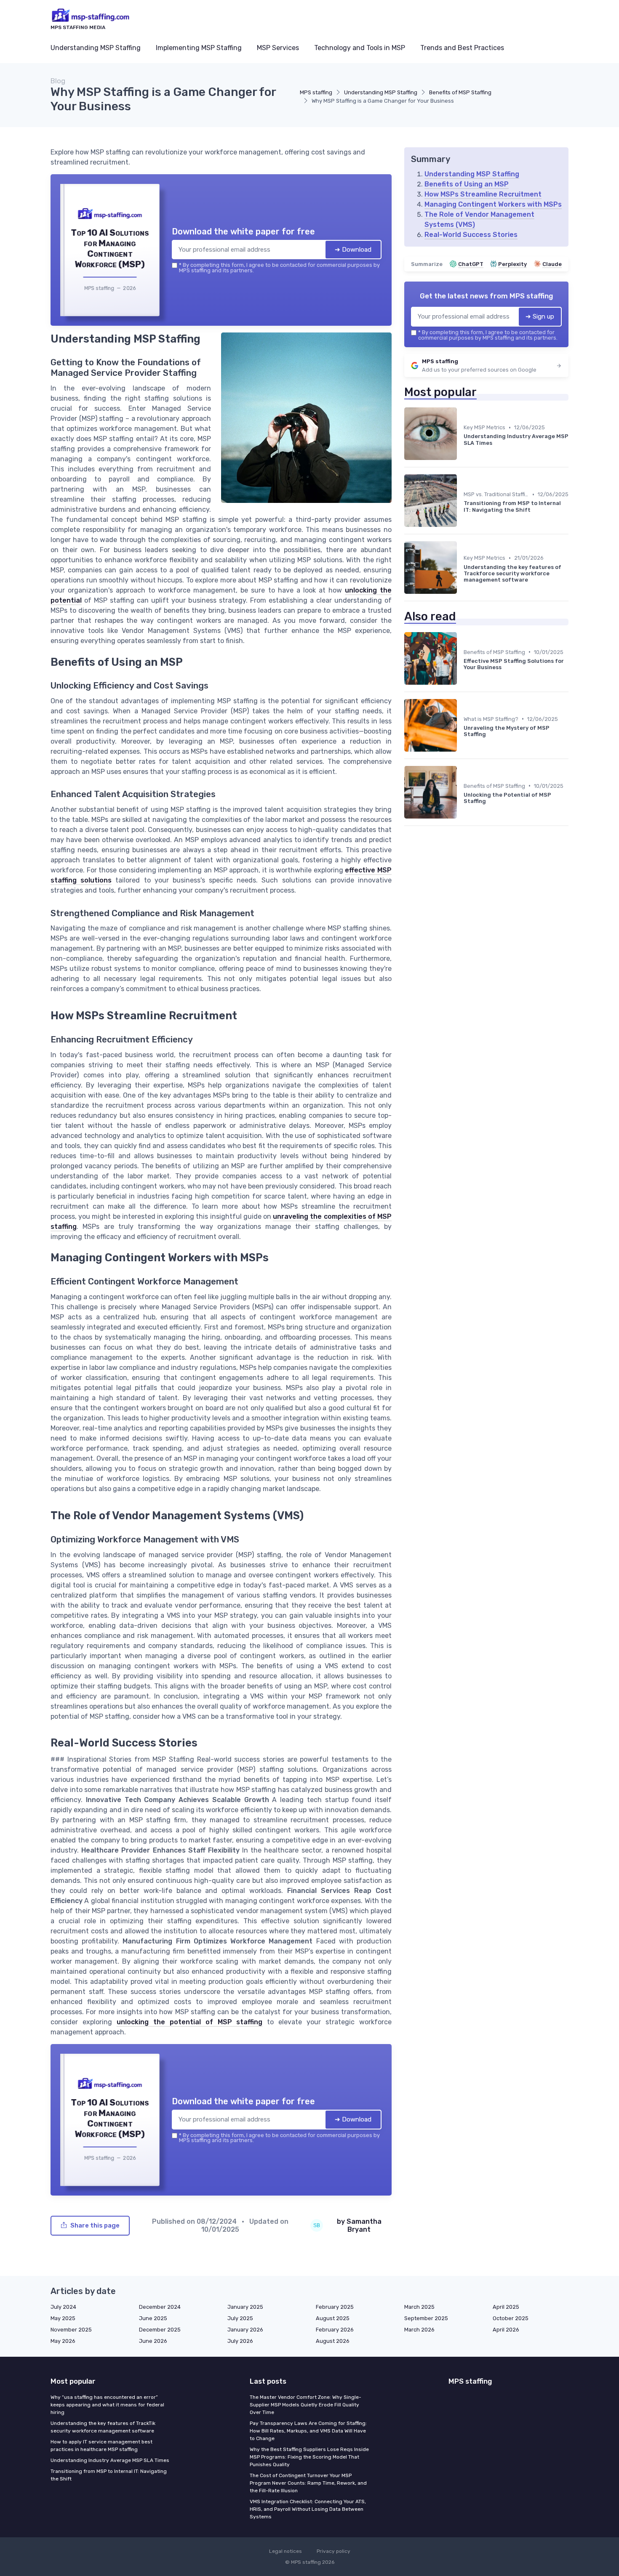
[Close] (462, 1226)
